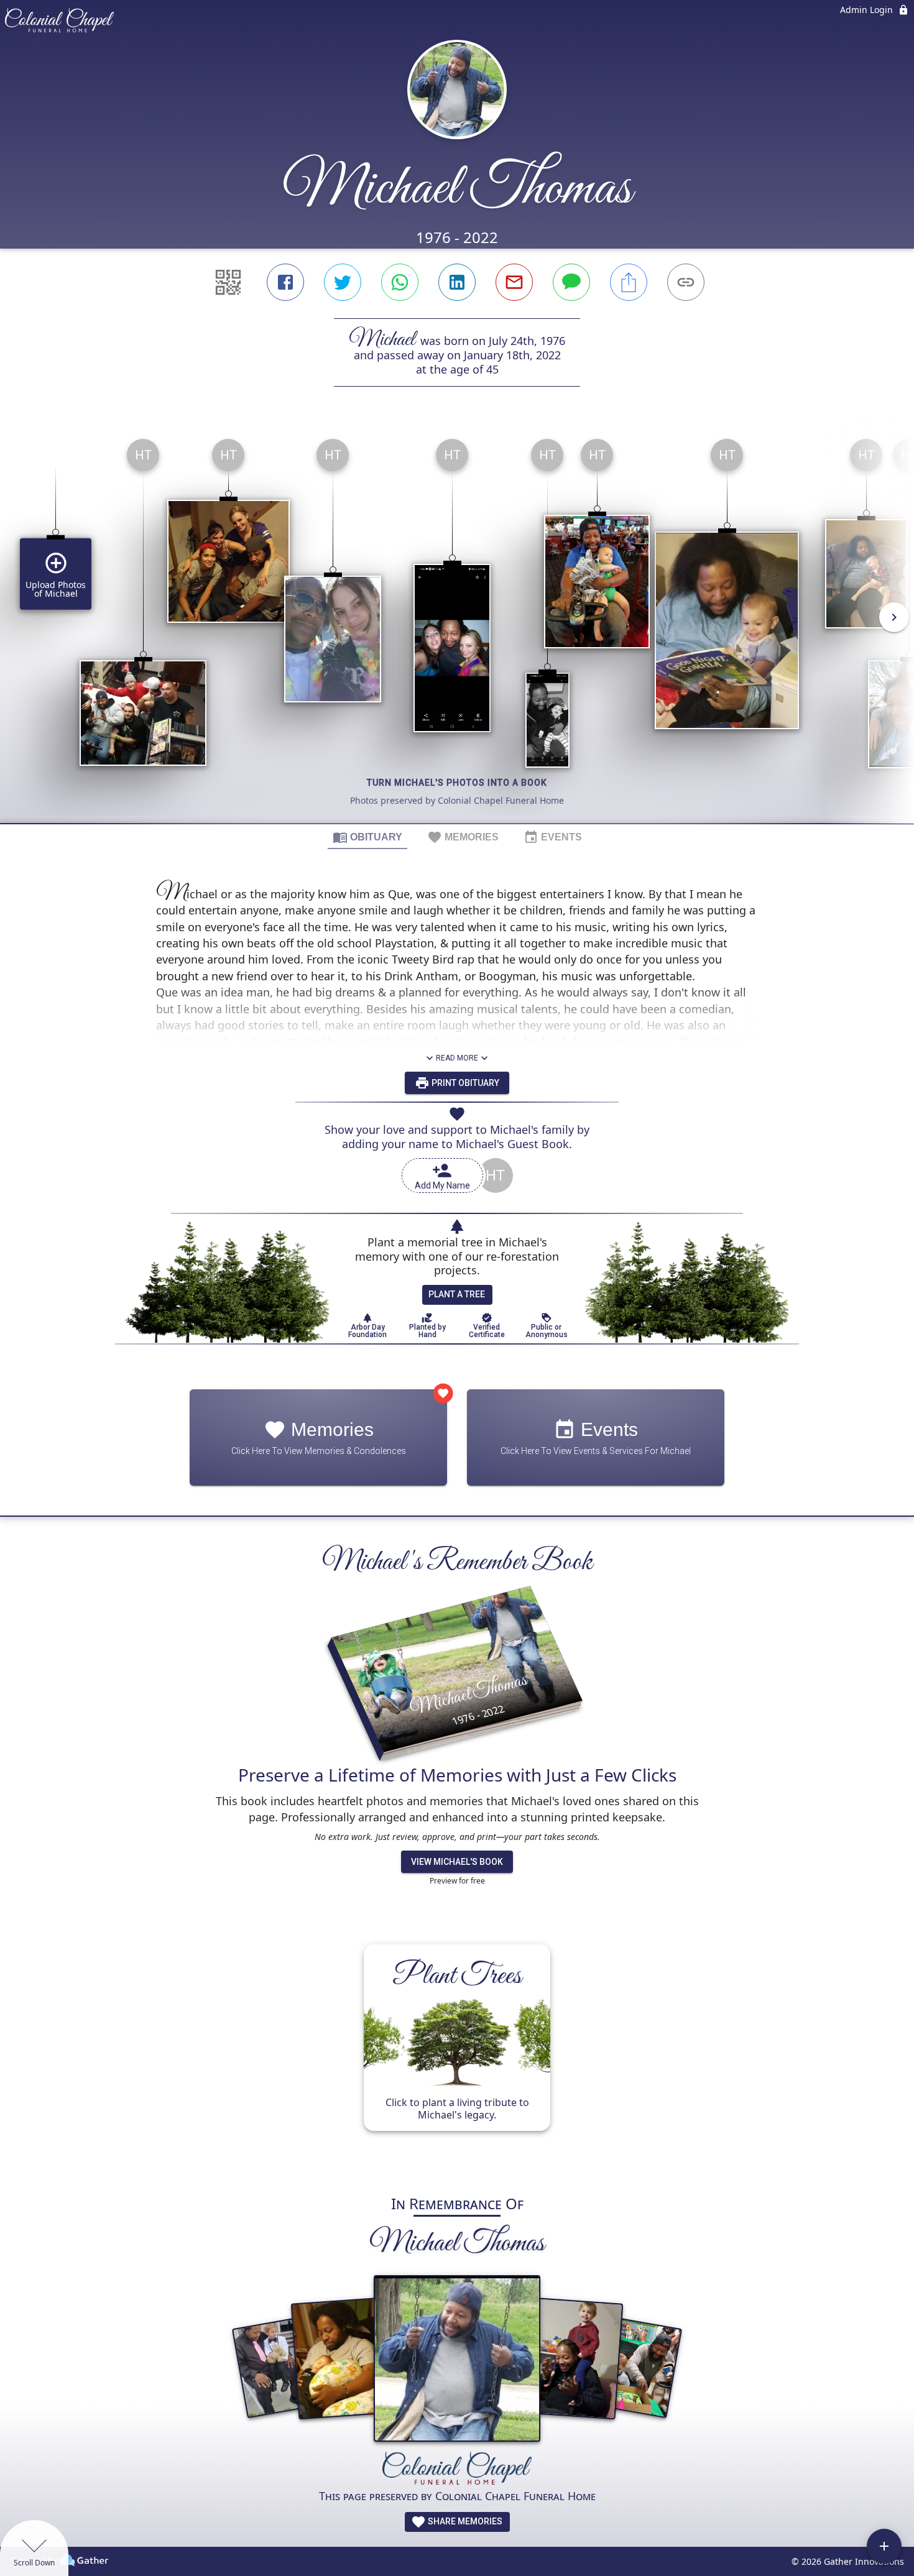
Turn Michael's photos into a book (457, 783)
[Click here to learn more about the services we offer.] (457, 2470)
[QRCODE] (228, 282)
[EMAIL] (514, 282)
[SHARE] (629, 282)
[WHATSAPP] (400, 282)
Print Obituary (464, 1083)
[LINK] (686, 282)
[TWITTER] (343, 282)
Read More (457, 1058)
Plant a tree (457, 1294)
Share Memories (464, 2521)
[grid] (457, 626)
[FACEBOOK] (285, 282)
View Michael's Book (457, 1862)
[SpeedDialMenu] (884, 2546)
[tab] (367, 837)
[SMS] (571, 282)
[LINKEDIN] (457, 282)
